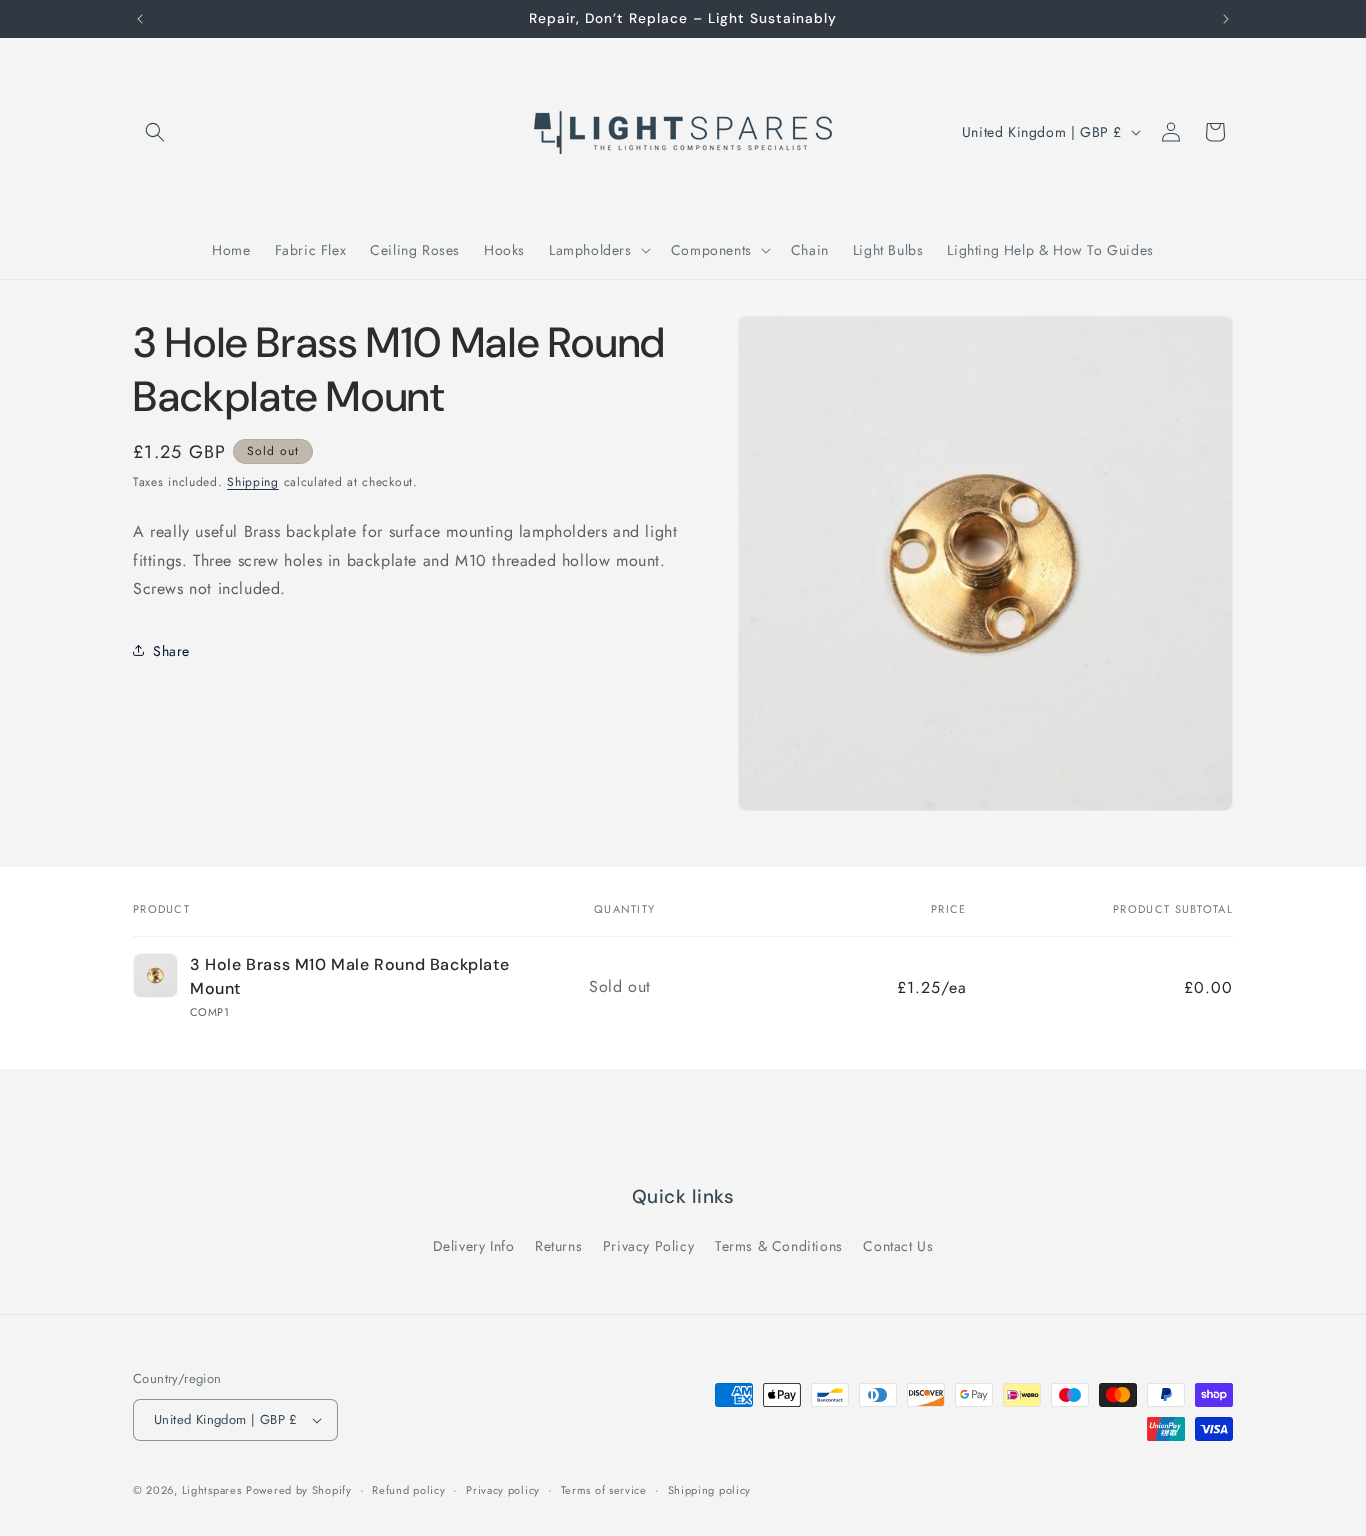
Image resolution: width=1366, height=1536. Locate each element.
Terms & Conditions (779, 1246)
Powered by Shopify (299, 1490)
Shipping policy (710, 1490)
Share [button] (171, 650)
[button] (155, 132)
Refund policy (408, 1490)
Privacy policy (503, 1490)
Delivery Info (474, 1246)
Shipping (253, 482)
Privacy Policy (648, 1246)
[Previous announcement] (140, 19)
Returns (558, 1246)
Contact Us (898, 1246)
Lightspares (212, 1490)
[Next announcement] (1226, 19)
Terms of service (604, 1490)
